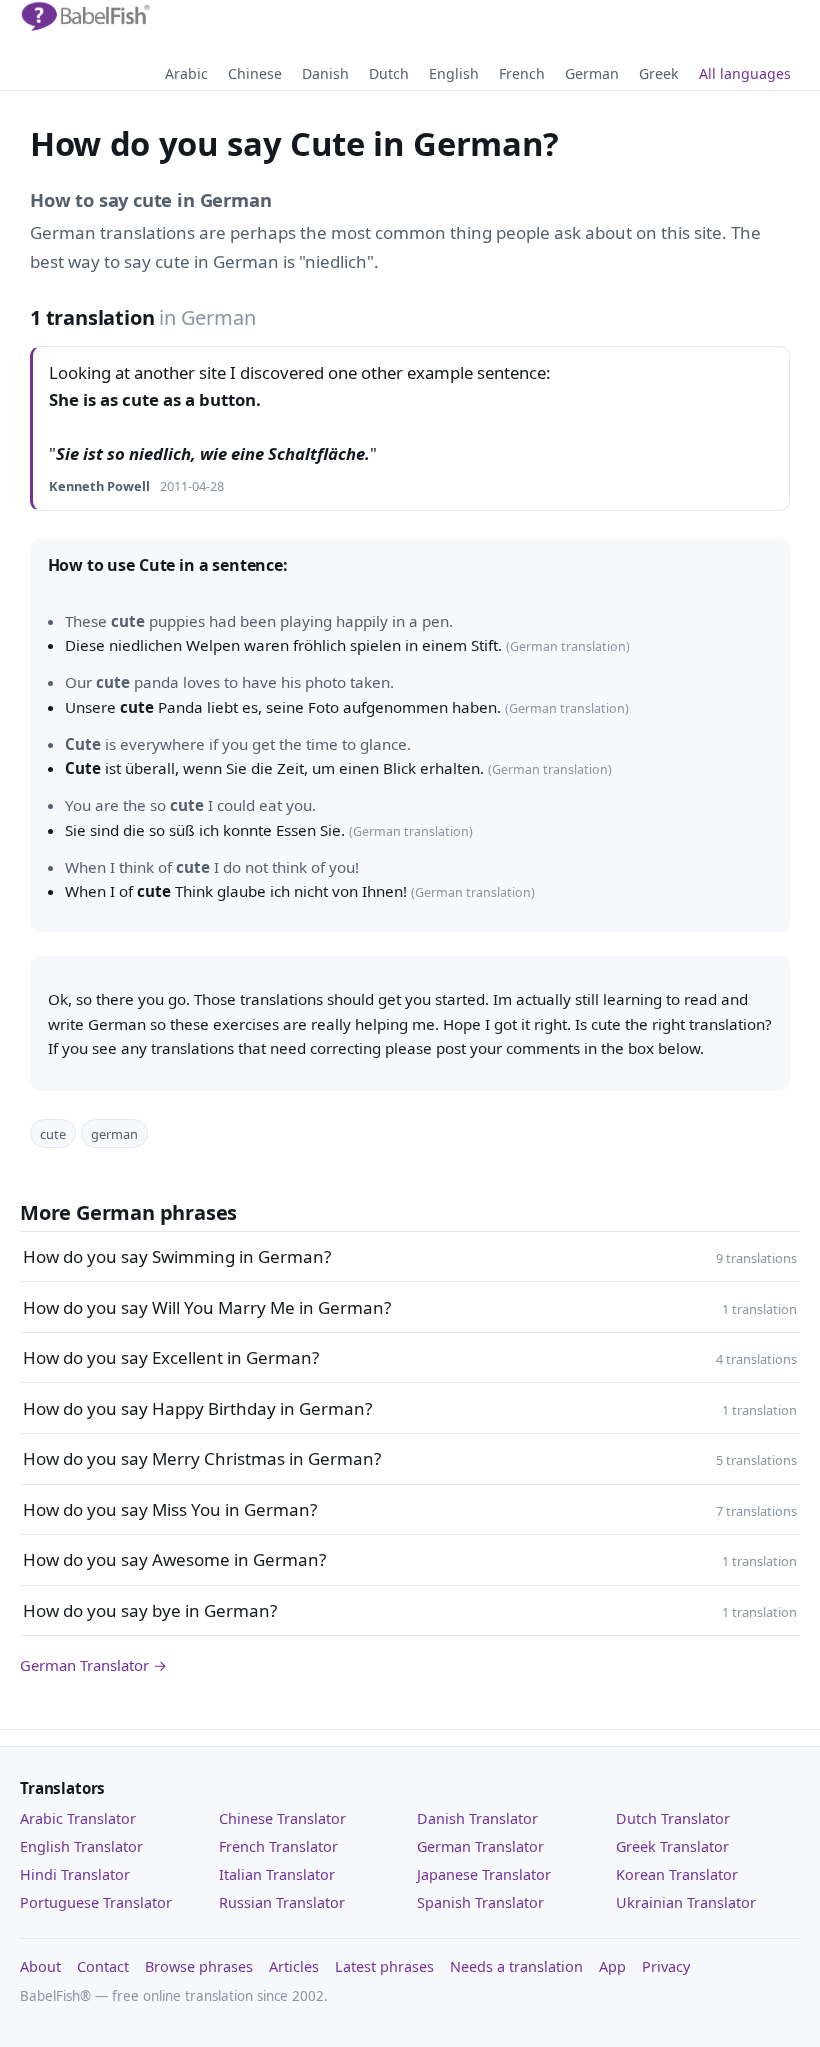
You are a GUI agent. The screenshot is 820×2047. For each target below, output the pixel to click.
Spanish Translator (480, 1902)
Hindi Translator (75, 1874)
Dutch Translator (673, 1818)
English (454, 73)
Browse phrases (199, 1966)
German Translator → (93, 1665)
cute (53, 1134)
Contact (103, 1966)
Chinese (255, 73)
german (114, 1134)
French (522, 73)
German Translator (480, 1846)
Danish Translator (477, 1818)
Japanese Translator (484, 1874)
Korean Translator (677, 1874)
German (592, 73)
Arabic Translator (78, 1818)
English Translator (81, 1846)
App (612, 1966)
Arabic (186, 73)
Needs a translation (516, 1966)
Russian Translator (282, 1902)
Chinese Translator (282, 1818)
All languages (745, 73)
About (40, 1966)
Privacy (666, 1966)
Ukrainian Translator (686, 1902)
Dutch (389, 73)
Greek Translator (672, 1846)
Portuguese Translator (96, 1902)
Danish (325, 73)
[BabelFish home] (85, 17)
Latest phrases (384, 1966)
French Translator (278, 1846)
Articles (294, 1966)
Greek (659, 73)
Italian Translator (277, 1874)
